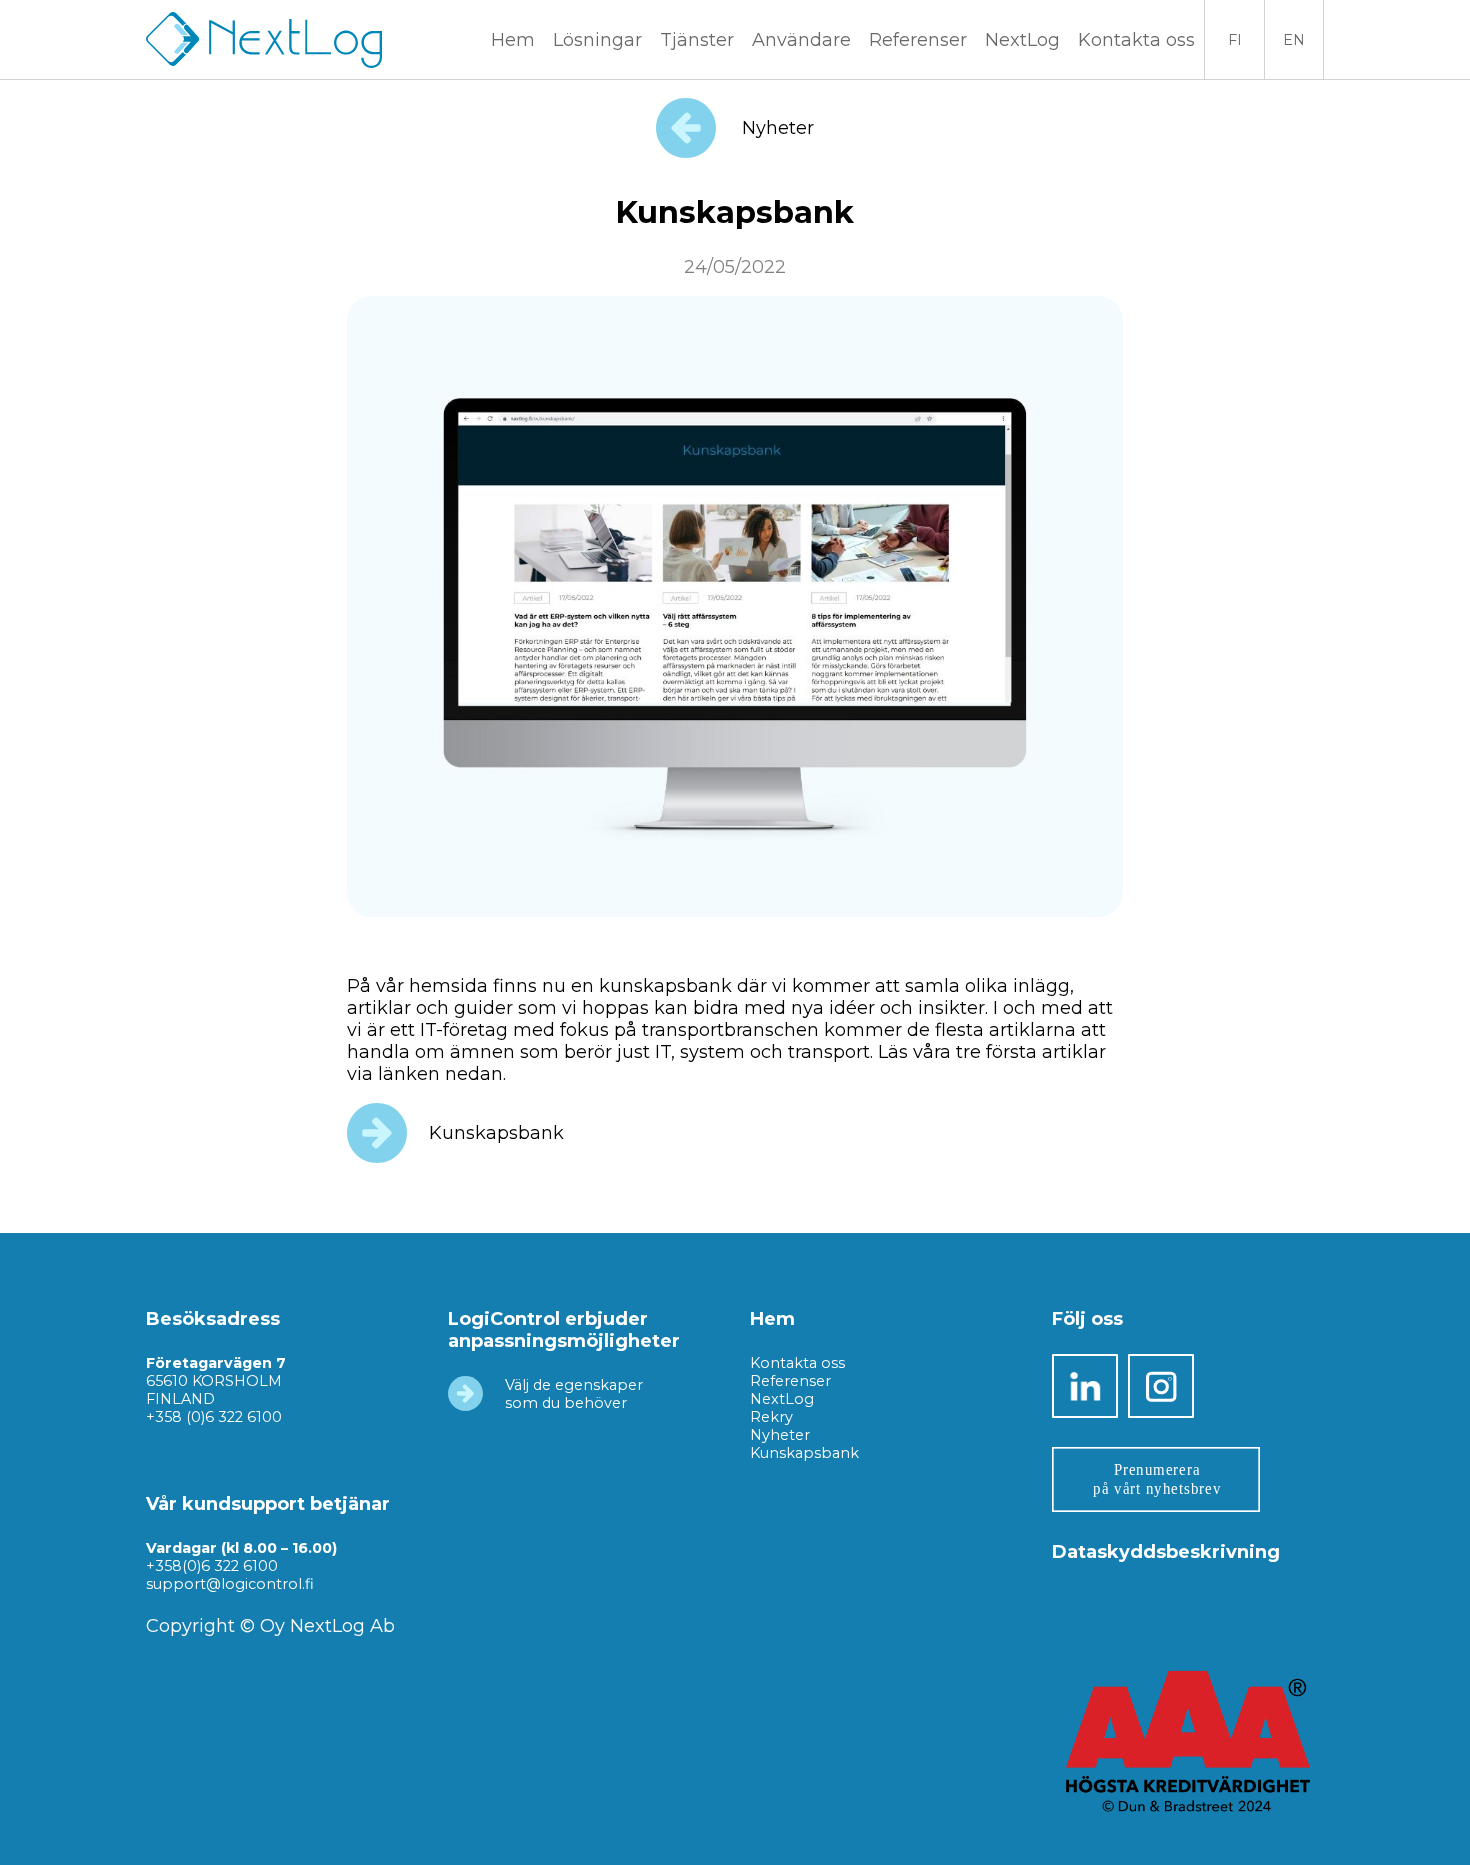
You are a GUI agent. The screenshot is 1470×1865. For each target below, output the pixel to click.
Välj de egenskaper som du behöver (574, 1394)
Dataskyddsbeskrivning (1166, 1552)
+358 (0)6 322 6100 (214, 1417)
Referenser (918, 40)
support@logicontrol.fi (230, 1584)
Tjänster (697, 40)
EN (1294, 40)
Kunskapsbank (496, 1132)
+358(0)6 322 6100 (212, 1566)
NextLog (782, 1399)
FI (1235, 40)
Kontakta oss (1136, 40)
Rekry (771, 1417)
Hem (513, 40)
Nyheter (775, 128)
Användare (801, 40)
